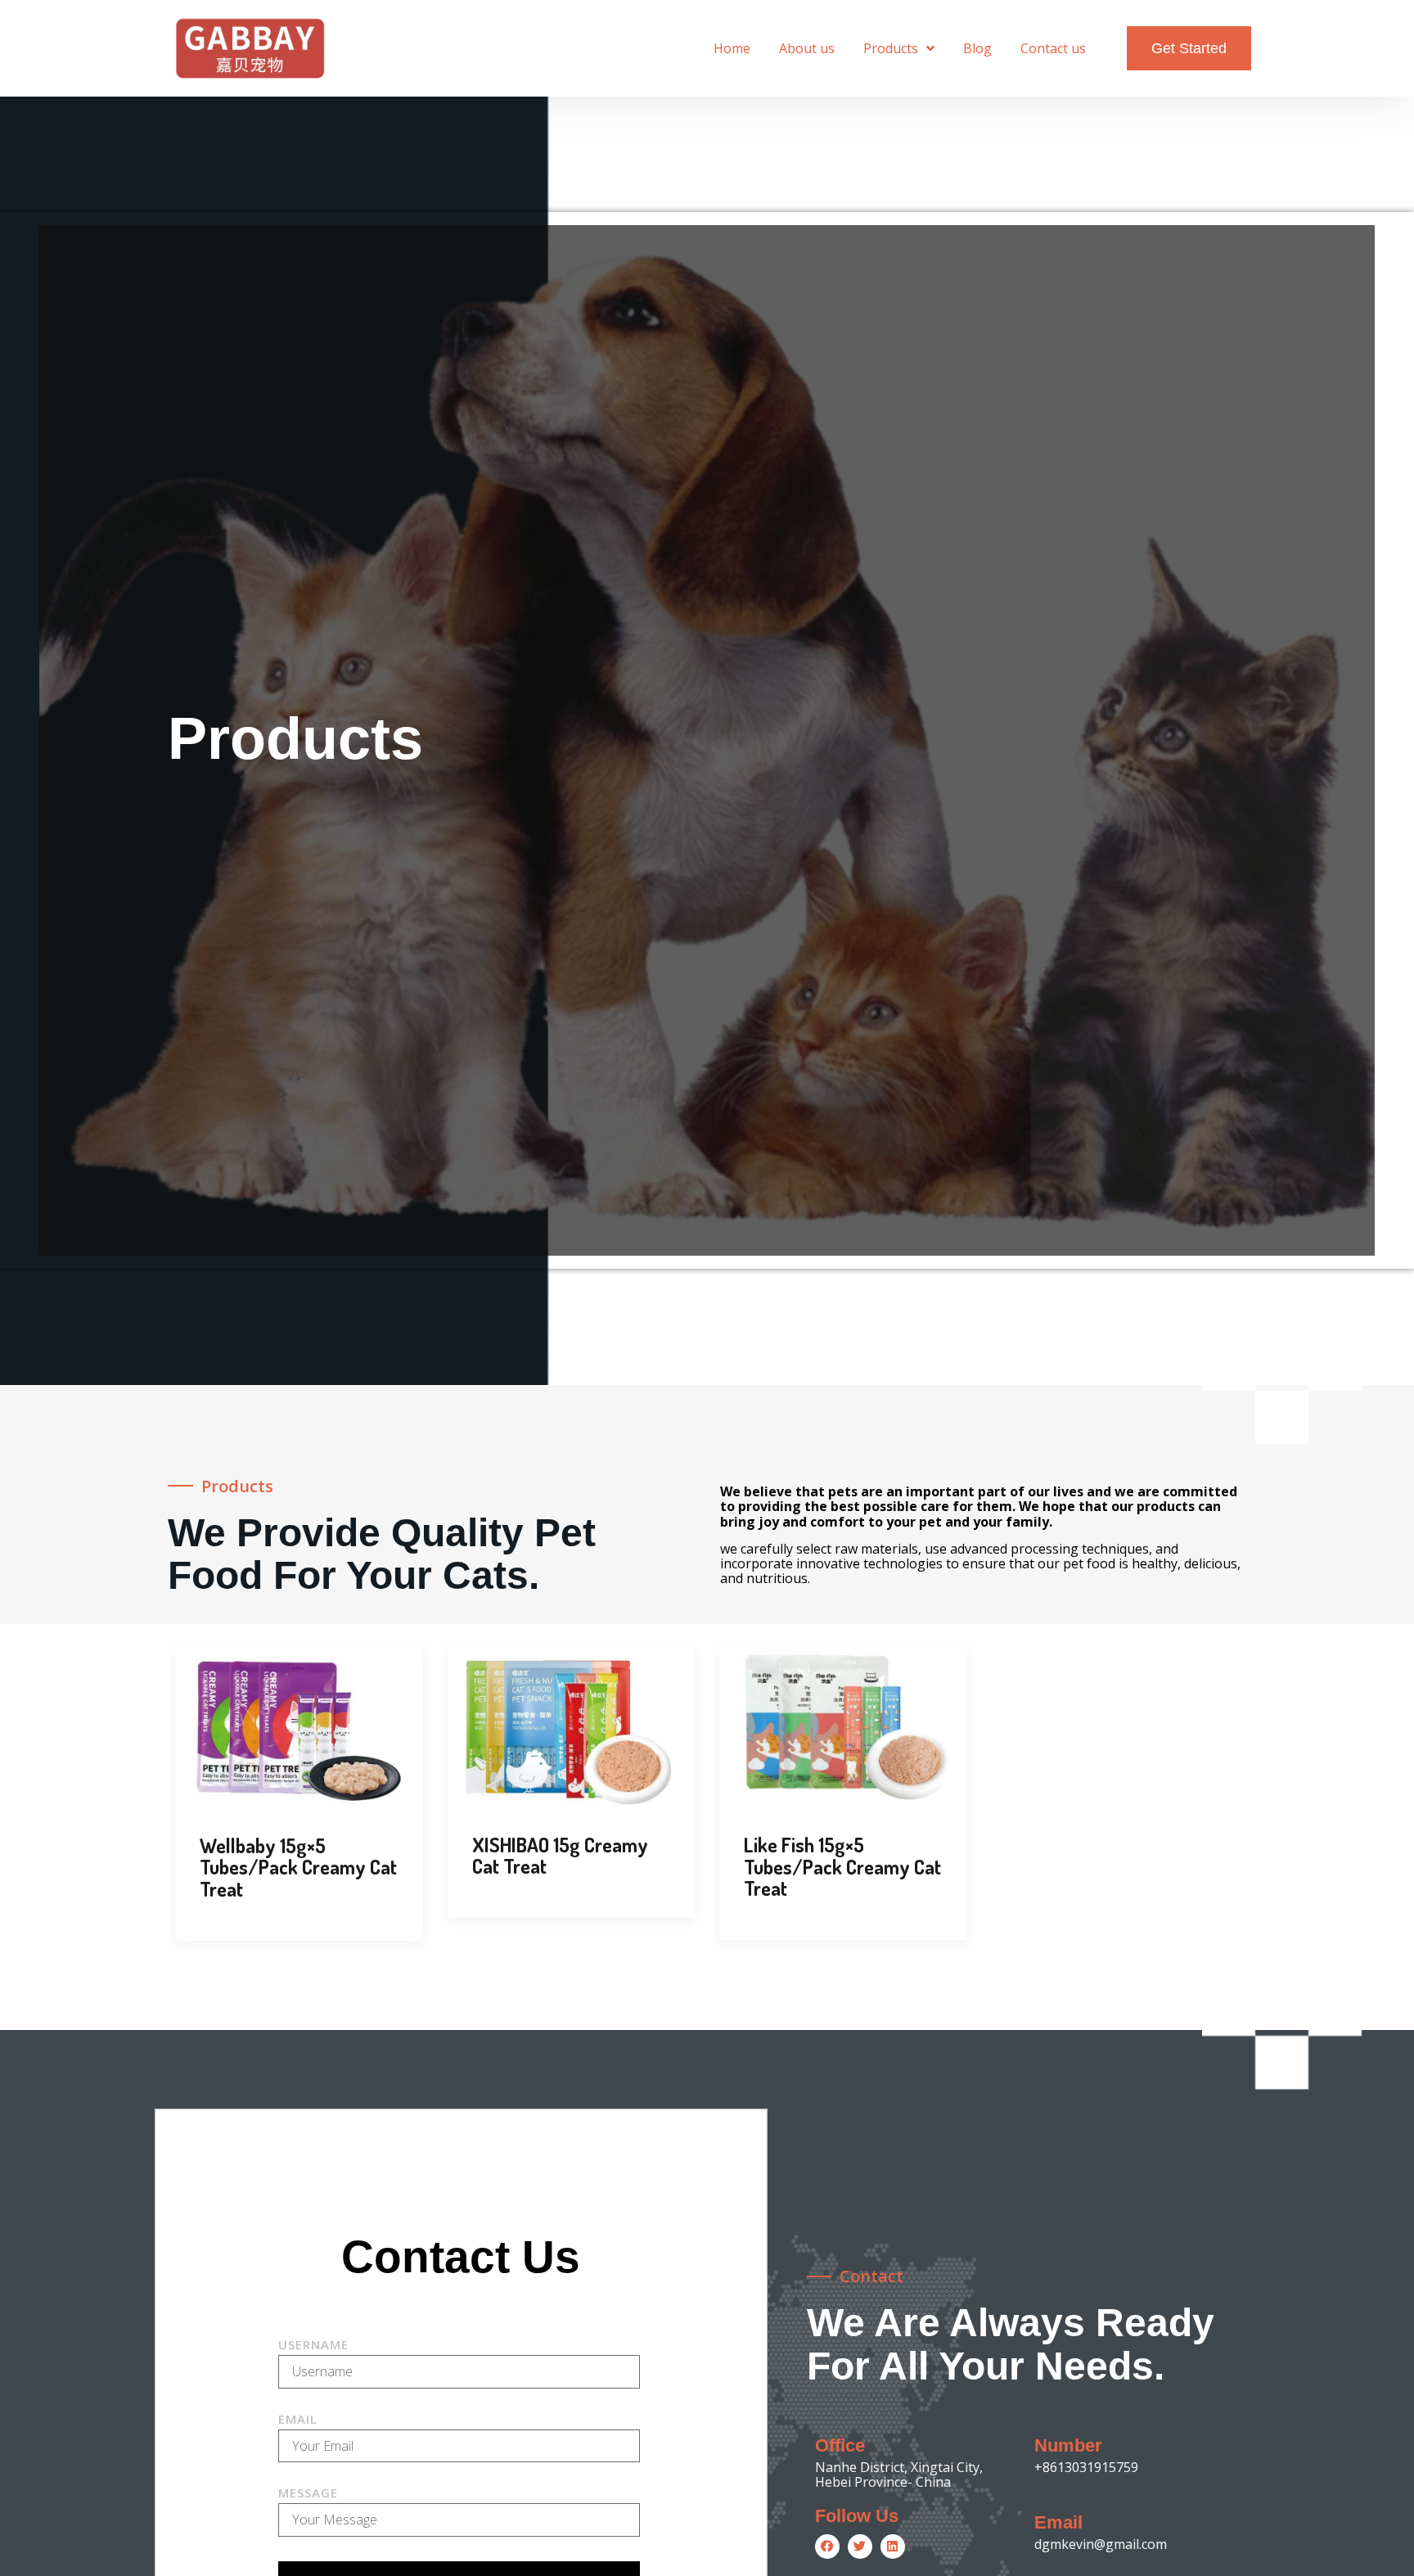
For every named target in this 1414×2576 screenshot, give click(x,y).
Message (308, 2494)
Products (891, 48)
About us (807, 48)
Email (298, 2420)
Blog (977, 48)
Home (732, 48)
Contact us (1053, 48)
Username (313, 2346)
